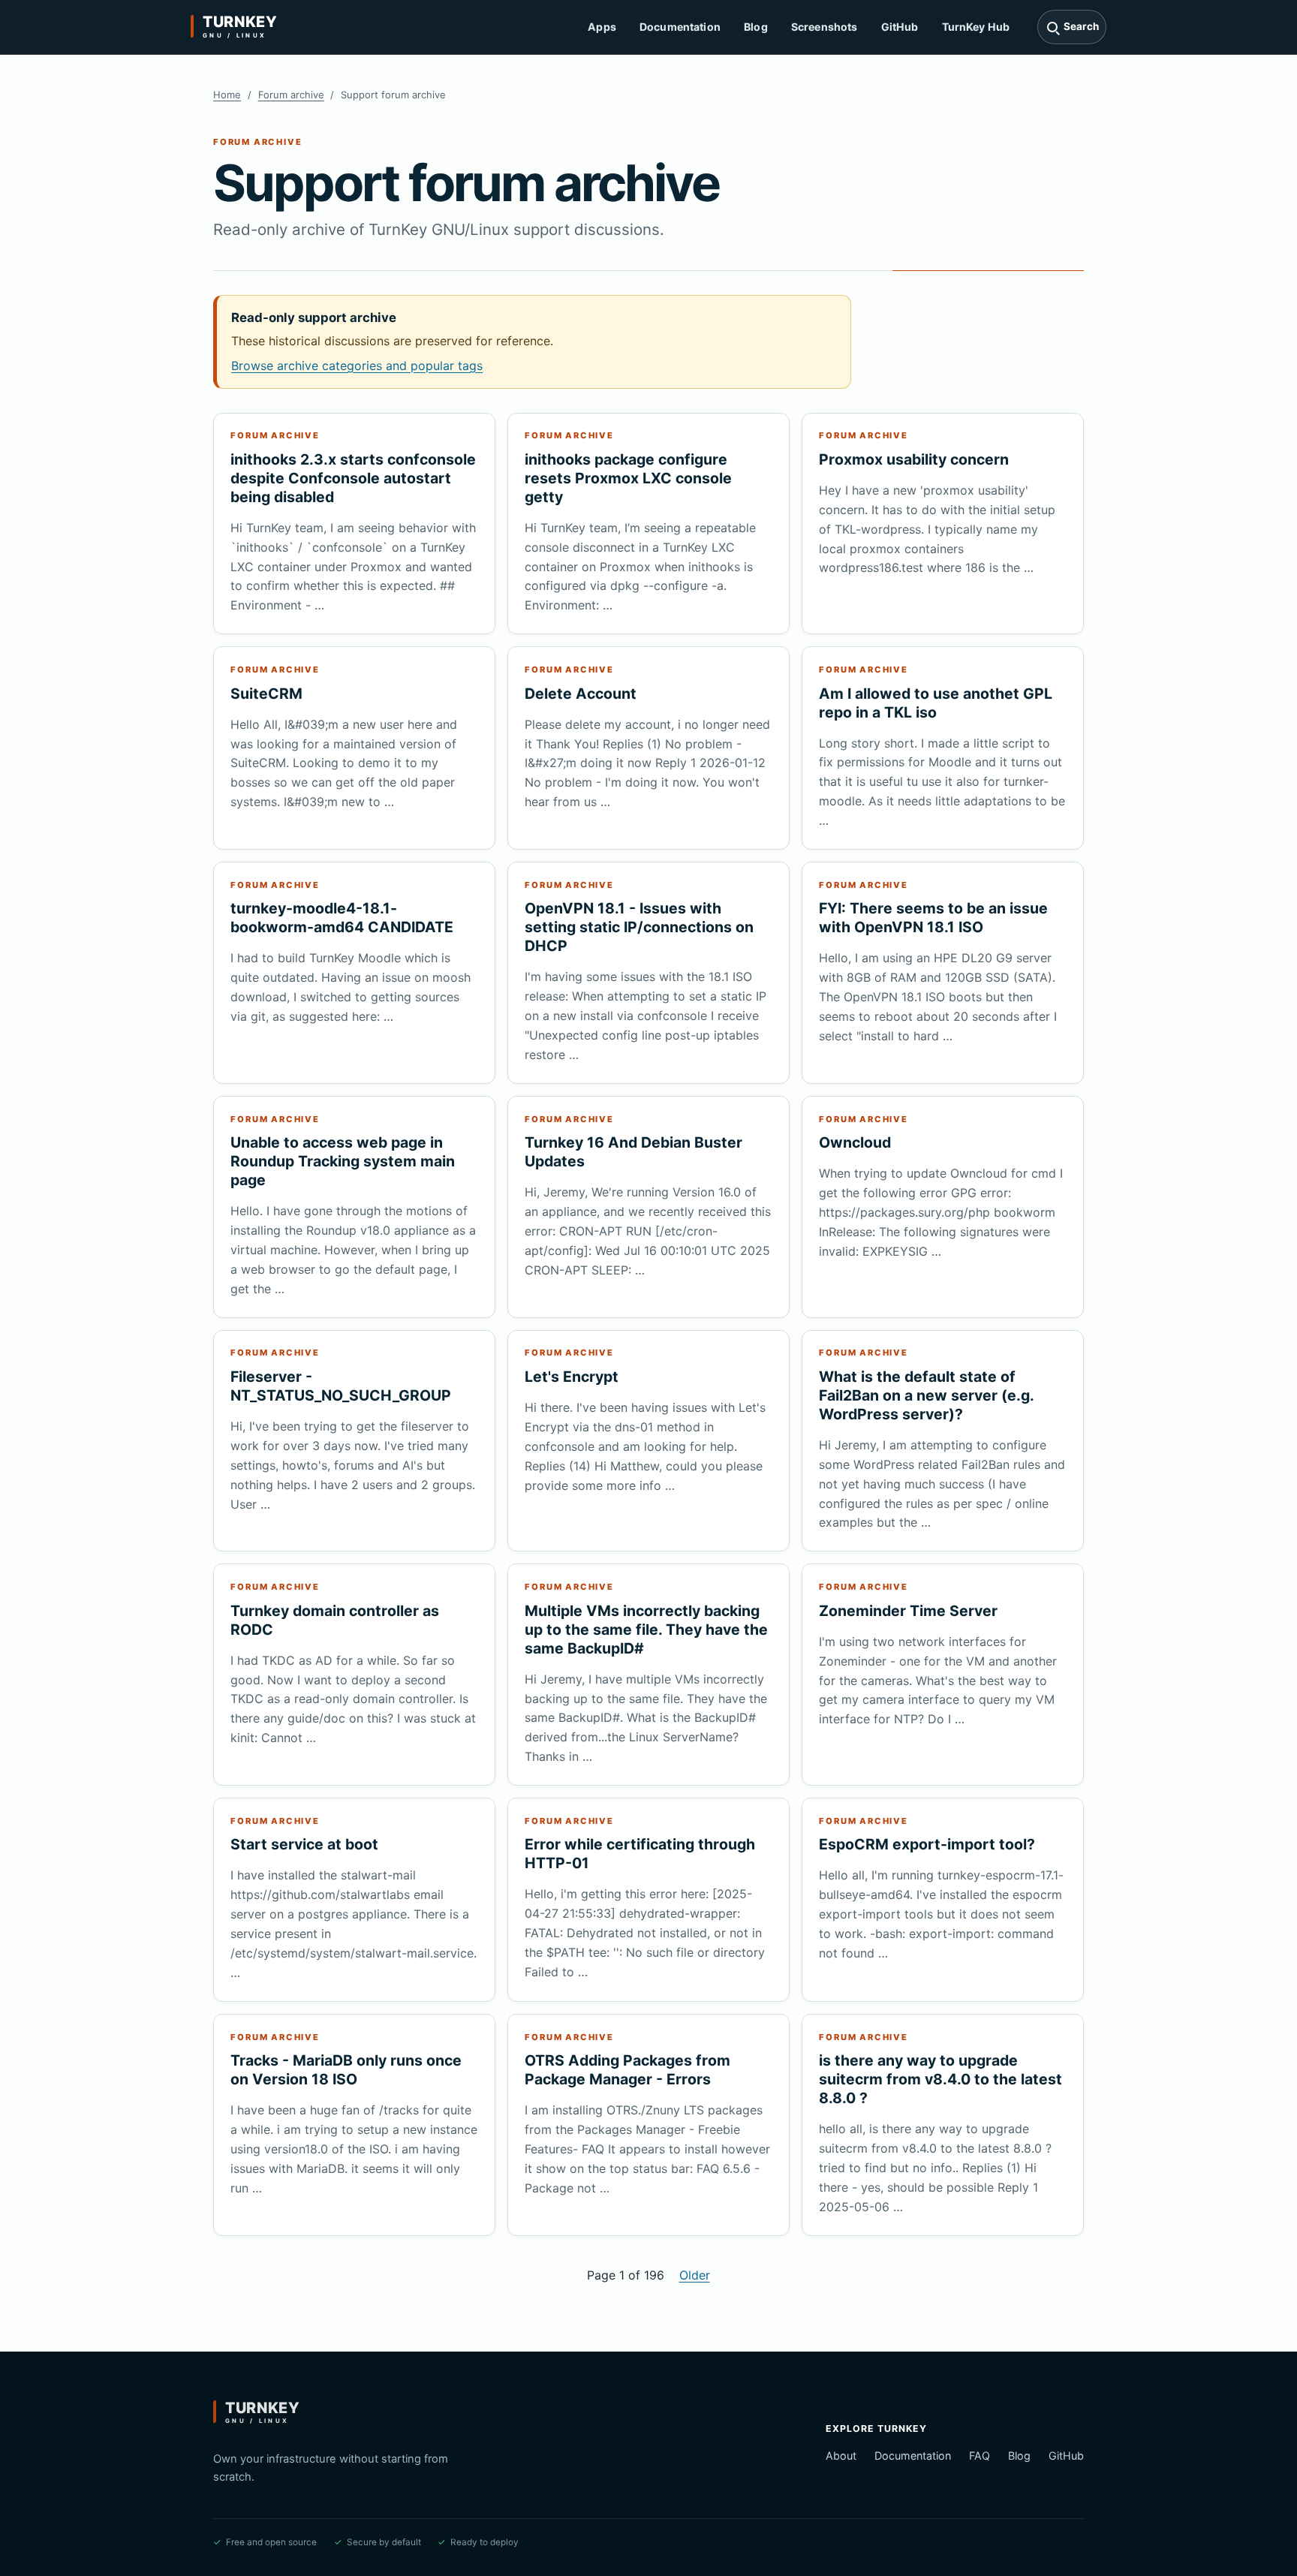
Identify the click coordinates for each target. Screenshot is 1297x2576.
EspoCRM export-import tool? (927, 1844)
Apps (602, 27)
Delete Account (581, 694)
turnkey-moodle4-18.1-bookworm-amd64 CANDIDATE (342, 918)
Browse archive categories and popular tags (357, 366)
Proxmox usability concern (914, 459)
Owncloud (855, 1142)
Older (695, 2275)
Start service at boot (304, 1844)
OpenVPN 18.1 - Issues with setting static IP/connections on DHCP (639, 927)
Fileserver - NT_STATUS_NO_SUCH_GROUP (341, 1386)
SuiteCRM (266, 694)
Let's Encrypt (572, 1377)
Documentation (680, 27)
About (841, 2456)
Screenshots (825, 27)
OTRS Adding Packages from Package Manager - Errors (627, 2070)
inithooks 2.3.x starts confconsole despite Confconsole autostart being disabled (353, 478)
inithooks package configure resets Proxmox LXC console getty (628, 478)
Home (227, 95)
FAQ (980, 2456)
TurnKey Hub (976, 27)
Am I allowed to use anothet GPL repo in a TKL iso (936, 703)
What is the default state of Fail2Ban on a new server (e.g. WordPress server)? (926, 1395)
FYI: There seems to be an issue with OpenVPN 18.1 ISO (933, 918)
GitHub (900, 27)
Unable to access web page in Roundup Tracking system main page (343, 1161)
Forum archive (291, 95)
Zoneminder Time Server (908, 1611)
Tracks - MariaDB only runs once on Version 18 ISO (346, 2070)
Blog (756, 27)
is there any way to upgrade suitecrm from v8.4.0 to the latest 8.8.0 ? (940, 2079)
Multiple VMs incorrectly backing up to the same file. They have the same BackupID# (646, 1630)
